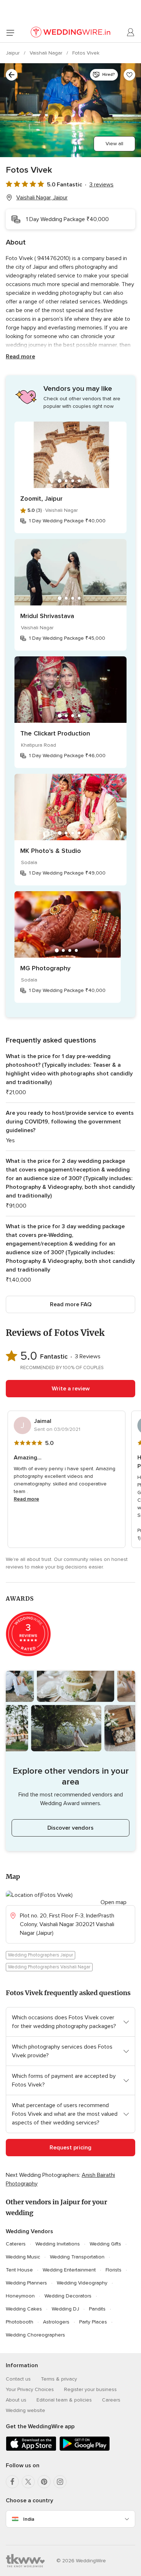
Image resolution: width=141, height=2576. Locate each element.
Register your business (90, 2389)
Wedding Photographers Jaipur (40, 1955)
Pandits (97, 2309)
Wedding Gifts (105, 2244)
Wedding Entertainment (69, 2270)
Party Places (93, 2322)
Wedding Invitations (58, 2244)
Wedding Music (23, 2257)
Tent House (19, 2270)
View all (114, 144)
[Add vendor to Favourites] (129, 75)
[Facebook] (12, 2482)
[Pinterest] (44, 2482)
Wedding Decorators (68, 2296)
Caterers (16, 2244)
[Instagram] (60, 2482)
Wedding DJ (65, 2309)
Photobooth (20, 2322)
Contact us (18, 2379)
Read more (20, 357)
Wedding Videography (82, 2283)
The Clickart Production (55, 733)
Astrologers (56, 2322)
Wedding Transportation (77, 2257)
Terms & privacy (59, 2379)
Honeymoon (20, 2296)
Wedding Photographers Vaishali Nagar (49, 1967)
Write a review (71, 1389)
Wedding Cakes (24, 2309)
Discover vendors (70, 1828)
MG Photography (45, 968)
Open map (114, 1902)
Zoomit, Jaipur (41, 499)
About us (16, 2400)
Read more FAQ (71, 1304)
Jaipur (13, 53)
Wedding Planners (26, 2283)
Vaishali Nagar (47, 53)
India (29, 2519)
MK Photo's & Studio (51, 851)
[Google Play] (85, 2449)
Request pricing (70, 2148)
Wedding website (25, 2410)
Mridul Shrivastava (47, 616)
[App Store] (31, 2449)
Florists (114, 2270)
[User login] (131, 33)
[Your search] (12, 75)
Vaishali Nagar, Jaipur (42, 198)
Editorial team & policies (64, 2400)
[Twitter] (28, 2482)
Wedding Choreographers (35, 2335)
